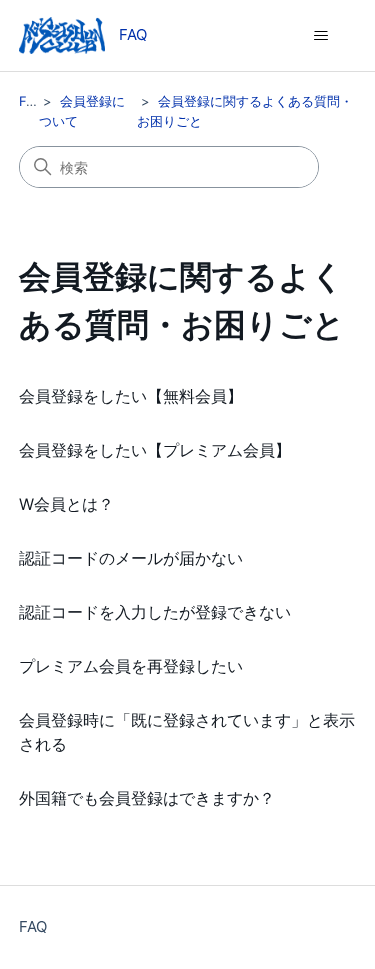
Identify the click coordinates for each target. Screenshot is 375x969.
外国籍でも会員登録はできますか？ (147, 798)
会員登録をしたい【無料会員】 (131, 396)
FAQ (32, 101)
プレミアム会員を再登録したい (131, 666)
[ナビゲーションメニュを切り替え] (320, 36)
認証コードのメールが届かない (131, 558)
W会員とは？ (66, 504)
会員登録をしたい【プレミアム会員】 (155, 450)
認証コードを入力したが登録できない (155, 612)
